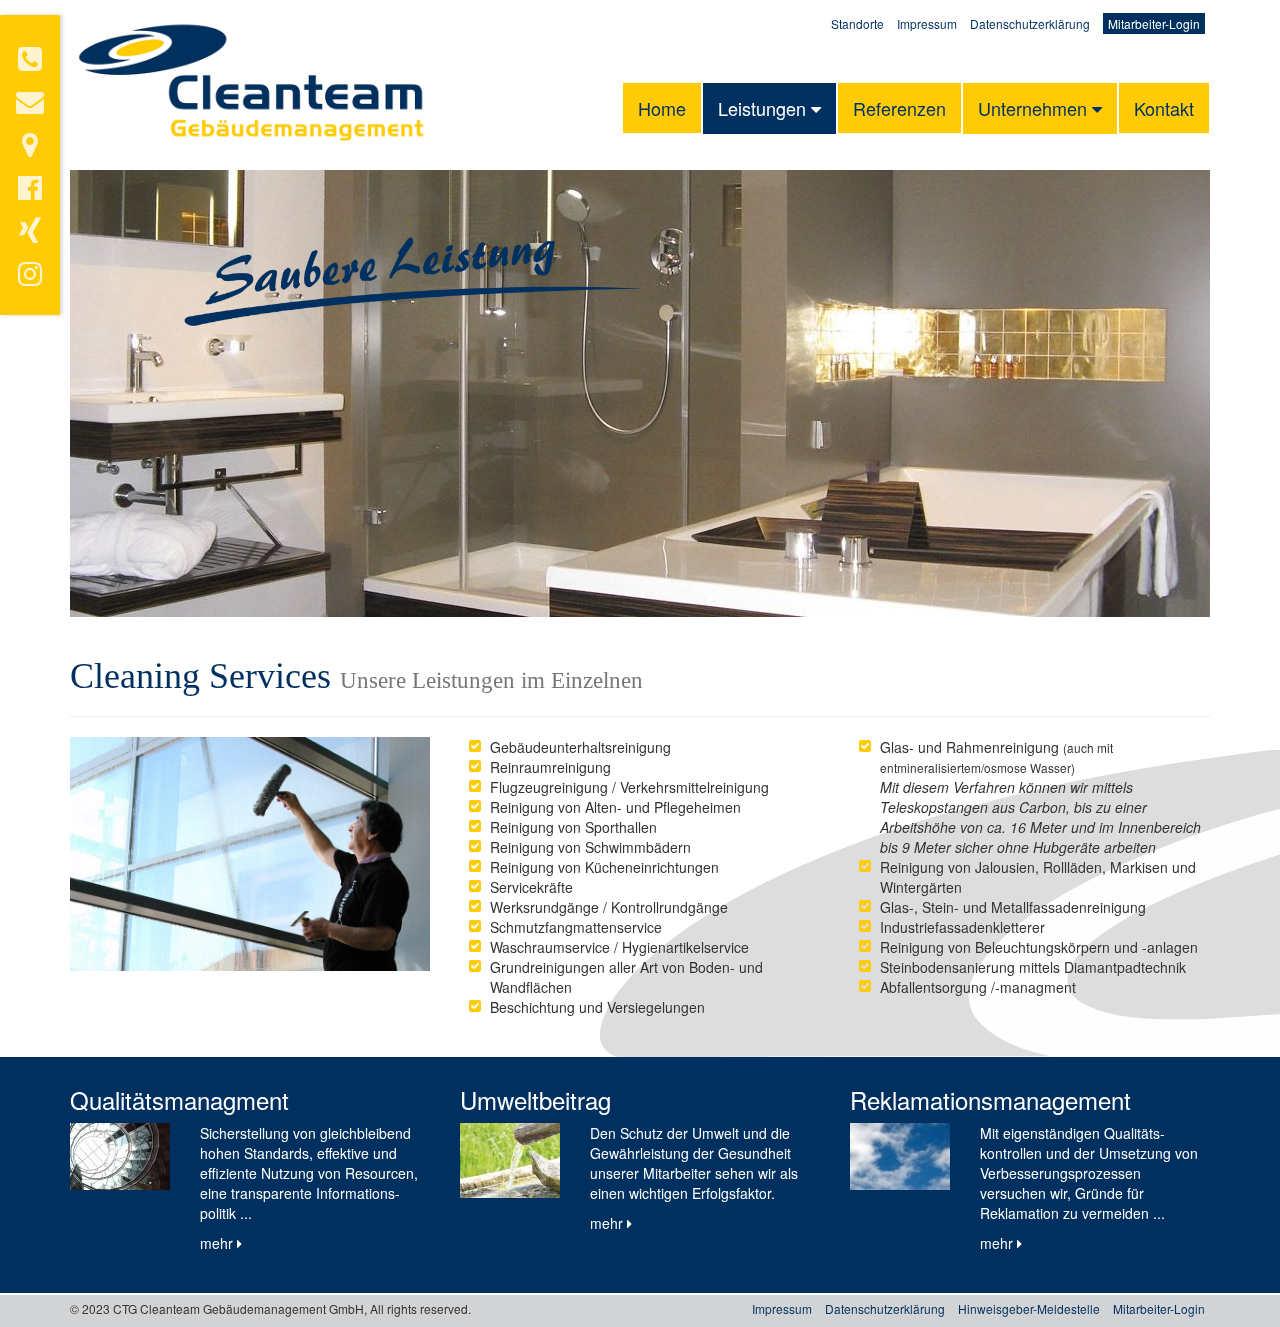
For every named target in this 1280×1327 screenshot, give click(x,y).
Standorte (857, 23)
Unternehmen (1035, 108)
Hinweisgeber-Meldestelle (1029, 1308)
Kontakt (1164, 108)
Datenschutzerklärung (1030, 23)
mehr (218, 1243)
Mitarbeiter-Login (1154, 23)
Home (662, 108)
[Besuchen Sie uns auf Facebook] (30, 192)
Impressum (927, 23)
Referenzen (899, 108)
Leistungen (764, 108)
